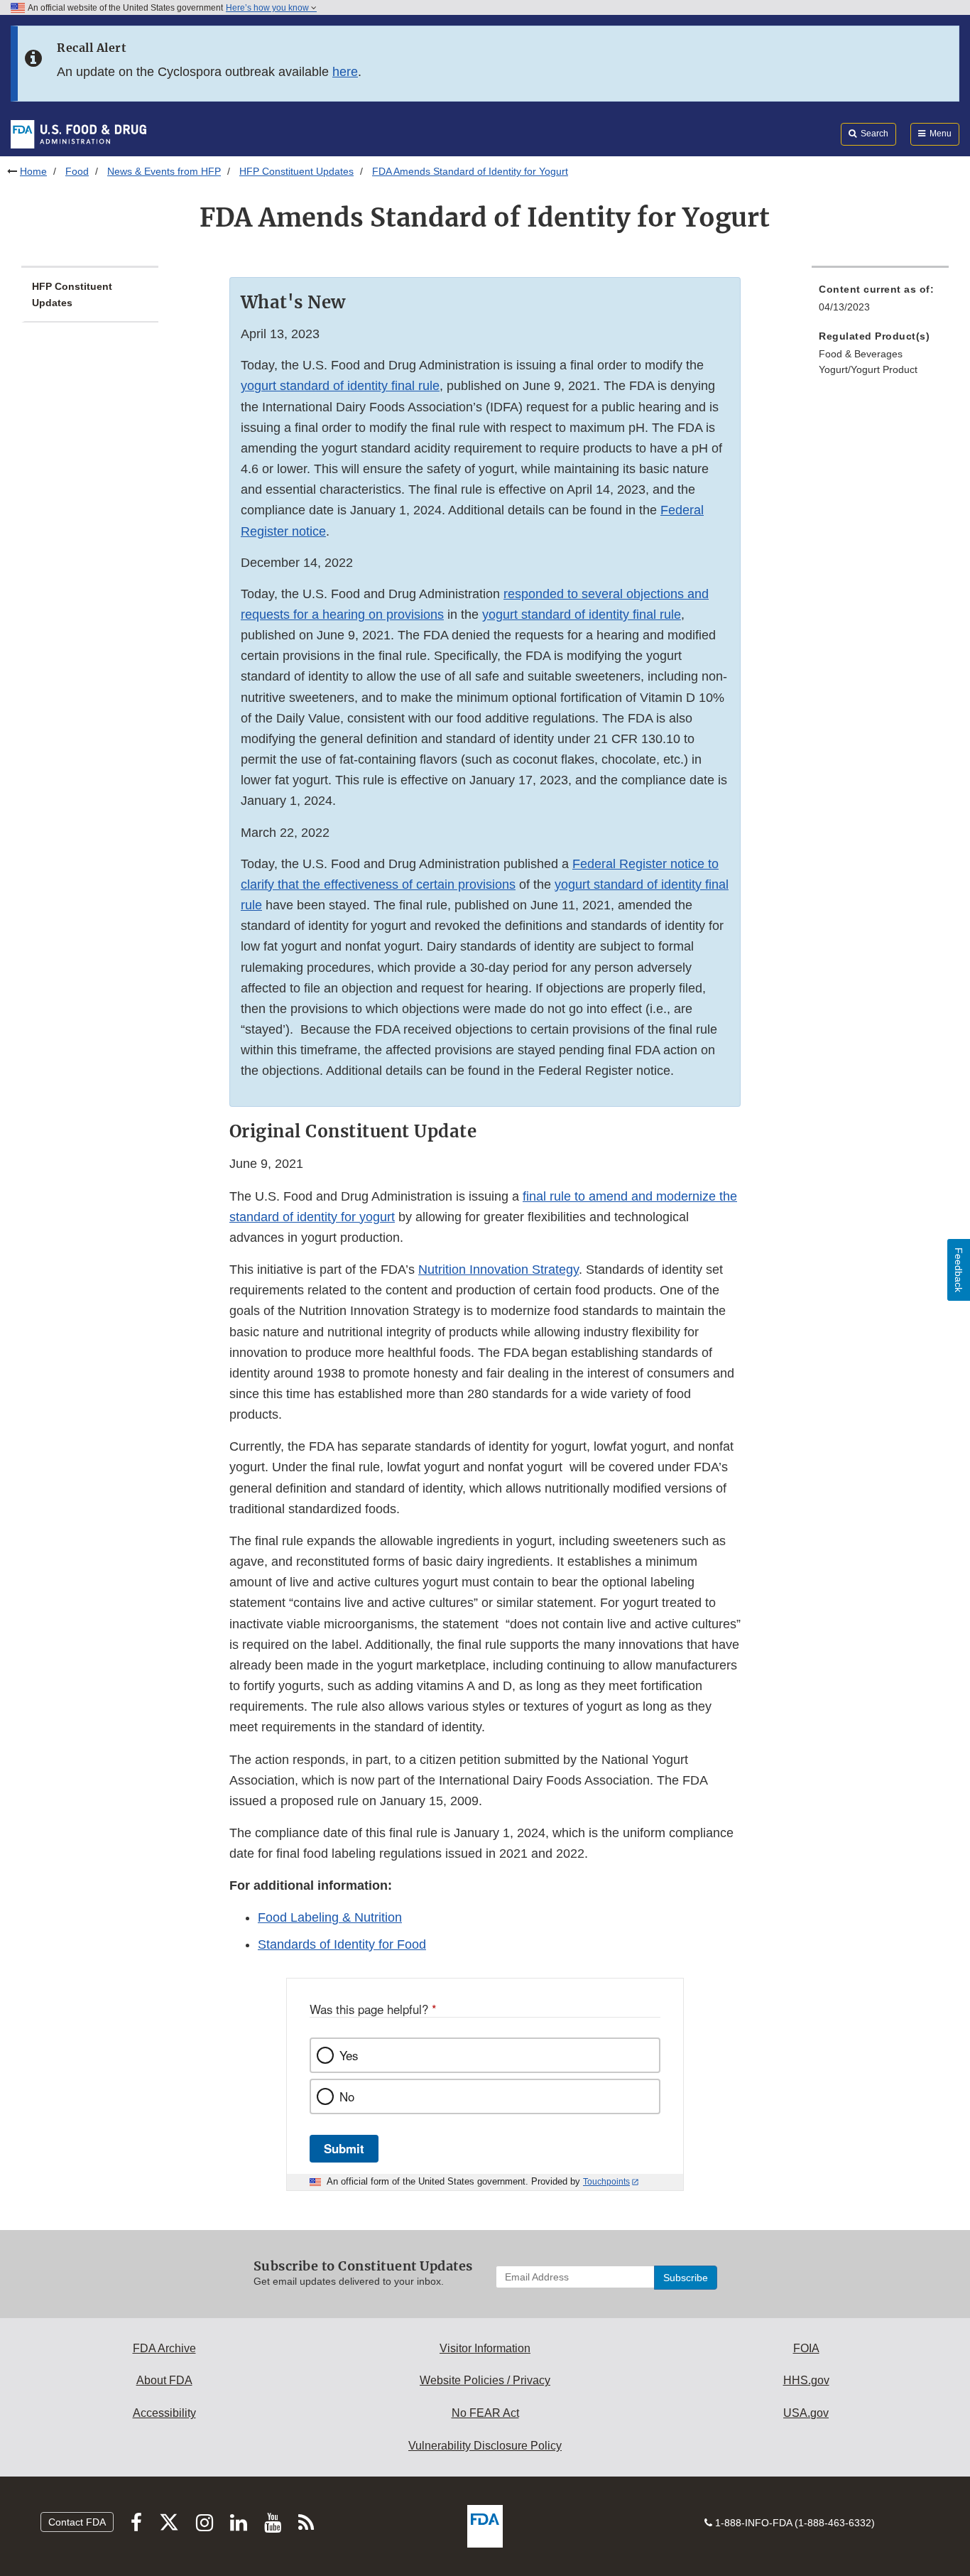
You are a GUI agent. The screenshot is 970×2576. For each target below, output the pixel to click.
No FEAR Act (485, 2413)
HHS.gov (806, 2380)
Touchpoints (606, 2182)
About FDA (164, 2380)
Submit (344, 2148)
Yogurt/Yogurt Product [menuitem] (868, 369)
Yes (349, 2055)
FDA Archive (164, 2348)
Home (33, 171)
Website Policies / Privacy (485, 2380)
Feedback (959, 1270)
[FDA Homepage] (78, 134)
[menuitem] (880, 302)
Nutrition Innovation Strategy (498, 1270)
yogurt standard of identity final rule (340, 386)
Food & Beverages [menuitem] (861, 354)
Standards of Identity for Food (342, 1944)
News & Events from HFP (164, 171)
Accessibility (164, 2413)
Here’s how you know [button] (268, 8)
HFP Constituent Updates (296, 171)
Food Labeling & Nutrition (330, 1917)
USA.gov (806, 2413)
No (347, 2096)
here (345, 72)
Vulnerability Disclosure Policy (485, 2446)
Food (77, 171)
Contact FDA (77, 2522)
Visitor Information (485, 2348)
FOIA (806, 2348)
